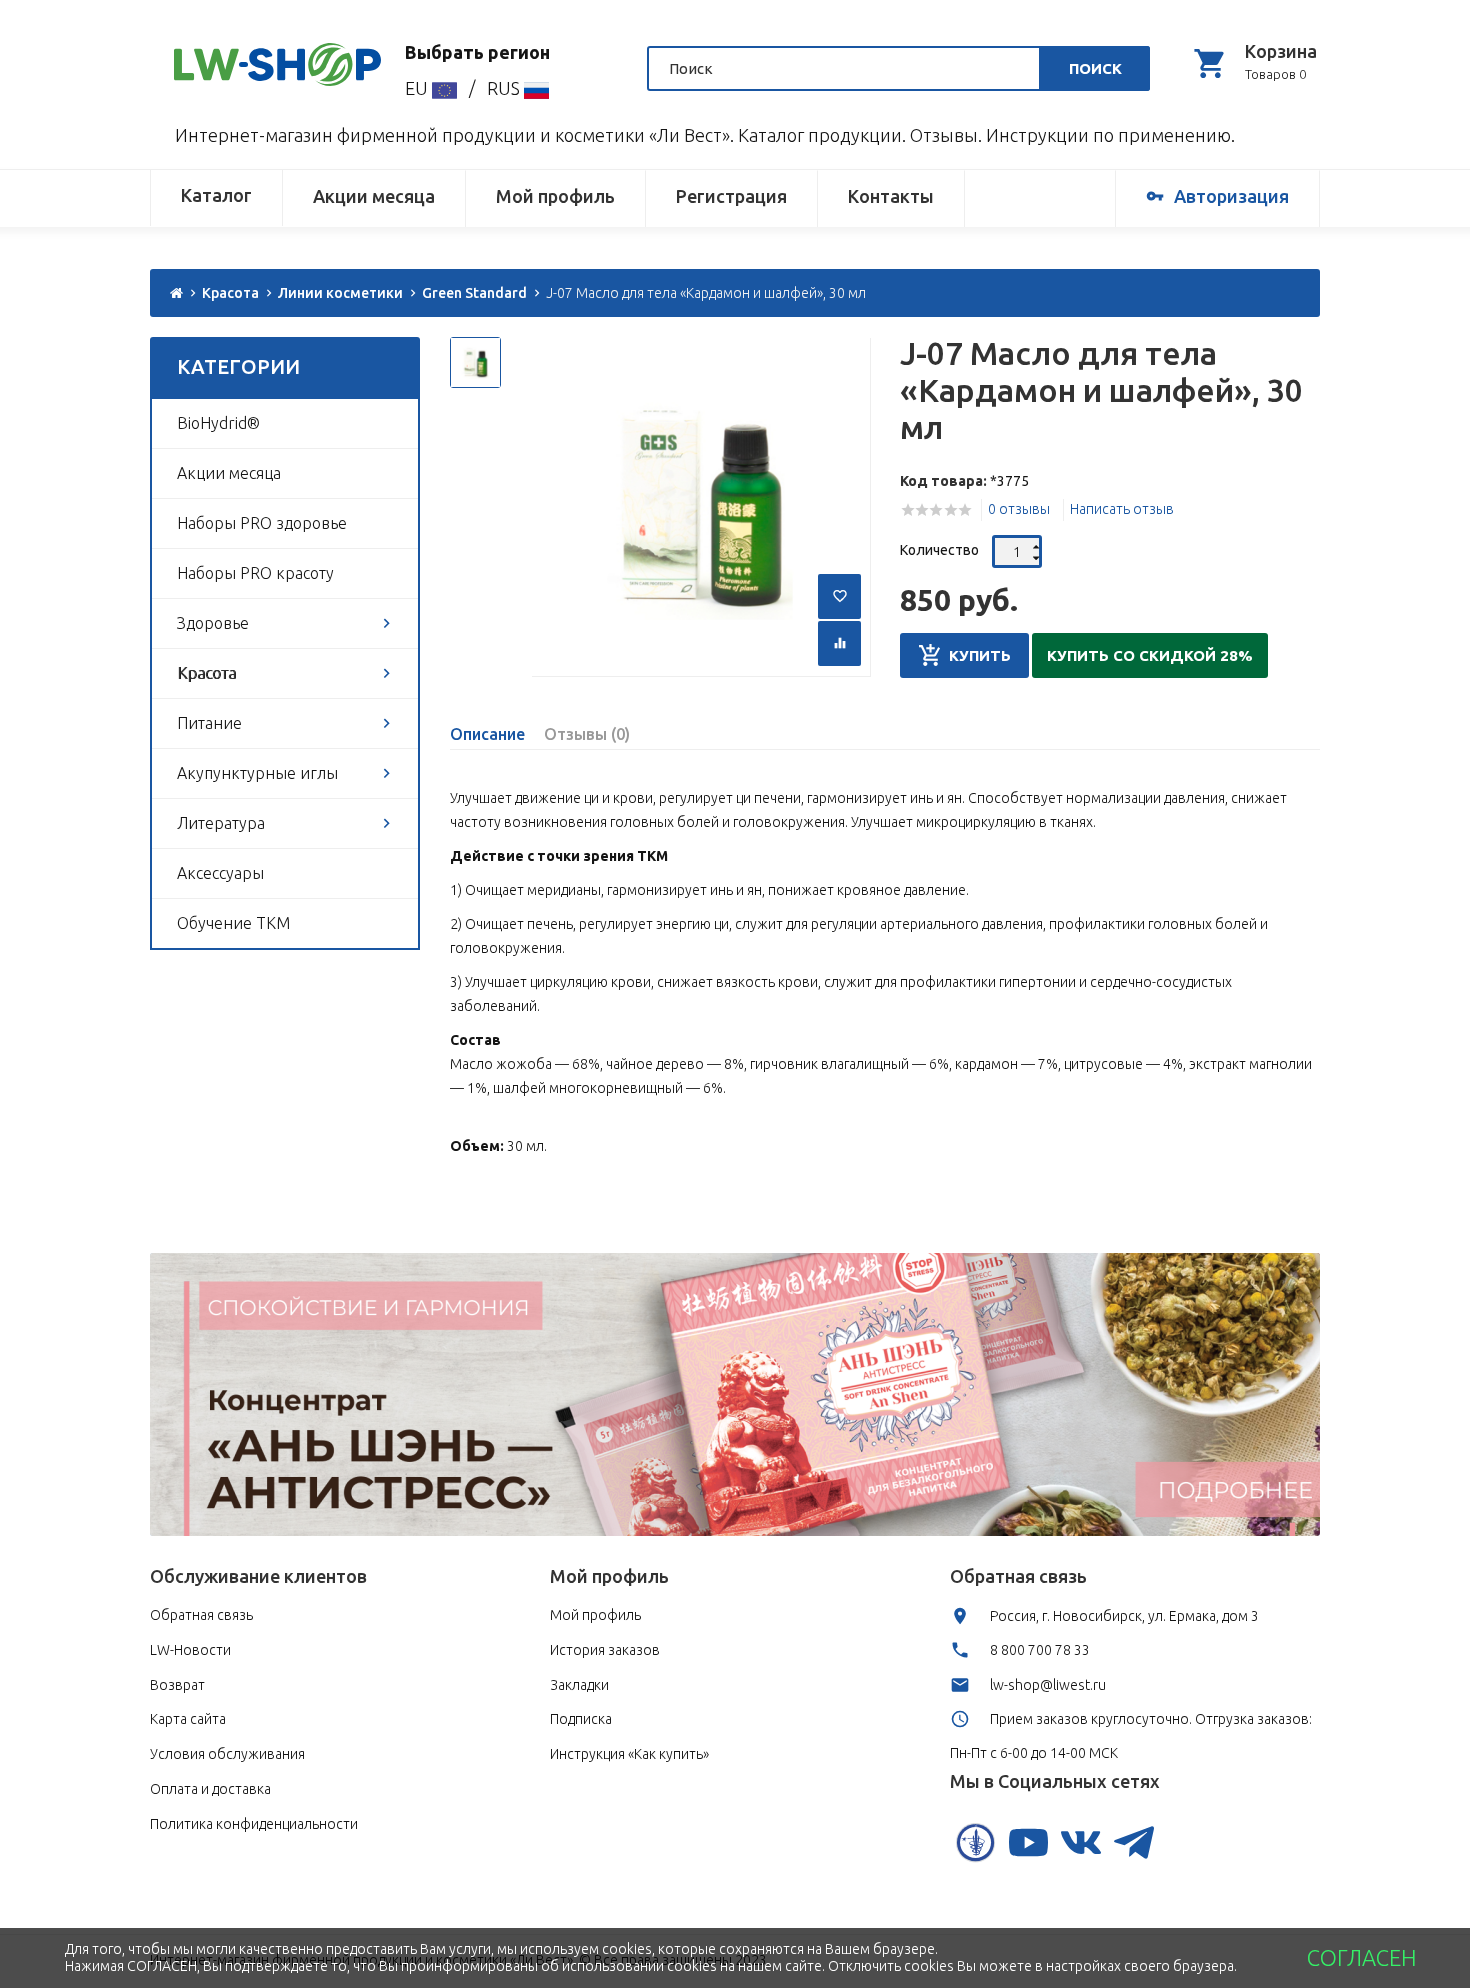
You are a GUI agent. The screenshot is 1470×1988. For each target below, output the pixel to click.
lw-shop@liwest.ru (1048, 1685)
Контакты (891, 196)
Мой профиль (555, 196)
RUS (505, 88)
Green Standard (474, 293)
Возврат (177, 1685)
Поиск (1095, 68)
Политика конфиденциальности (254, 1824)
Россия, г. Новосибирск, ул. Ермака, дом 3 (1124, 1616)
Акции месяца (374, 196)
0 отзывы (1019, 509)
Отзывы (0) (587, 734)
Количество (939, 550)
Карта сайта (188, 1719)
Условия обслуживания (227, 1754)
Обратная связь (201, 1615)
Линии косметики (340, 293)
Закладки (579, 1685)
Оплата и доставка (210, 1789)
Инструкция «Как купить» (629, 1754)
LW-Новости (190, 1650)
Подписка (581, 1719)
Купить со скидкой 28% (1150, 655)
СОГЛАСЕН (1361, 1957)
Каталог (216, 195)
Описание (487, 734)
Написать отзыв (1122, 509)
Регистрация (731, 196)
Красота (230, 293)
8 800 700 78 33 (1040, 1650)
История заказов (605, 1650)
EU (418, 88)
